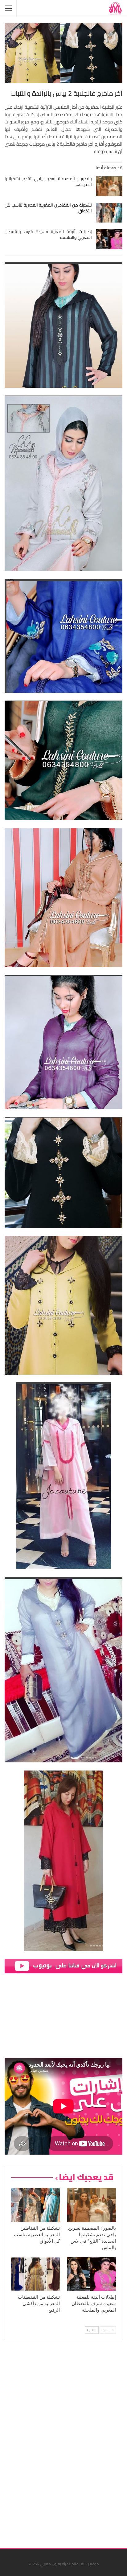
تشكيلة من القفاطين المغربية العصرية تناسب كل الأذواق (48, 208)
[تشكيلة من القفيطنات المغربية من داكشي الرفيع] (35, 2274)
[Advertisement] (76, 2442)
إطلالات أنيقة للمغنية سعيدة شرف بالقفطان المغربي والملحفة (48, 234)
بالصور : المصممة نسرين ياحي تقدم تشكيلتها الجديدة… (48, 181)
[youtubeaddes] (63, 1965)
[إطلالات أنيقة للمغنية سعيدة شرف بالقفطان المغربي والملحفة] (109, 239)
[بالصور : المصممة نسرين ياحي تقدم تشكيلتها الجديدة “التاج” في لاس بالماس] (109, 186)
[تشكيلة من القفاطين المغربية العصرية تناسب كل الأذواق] (109, 213)
